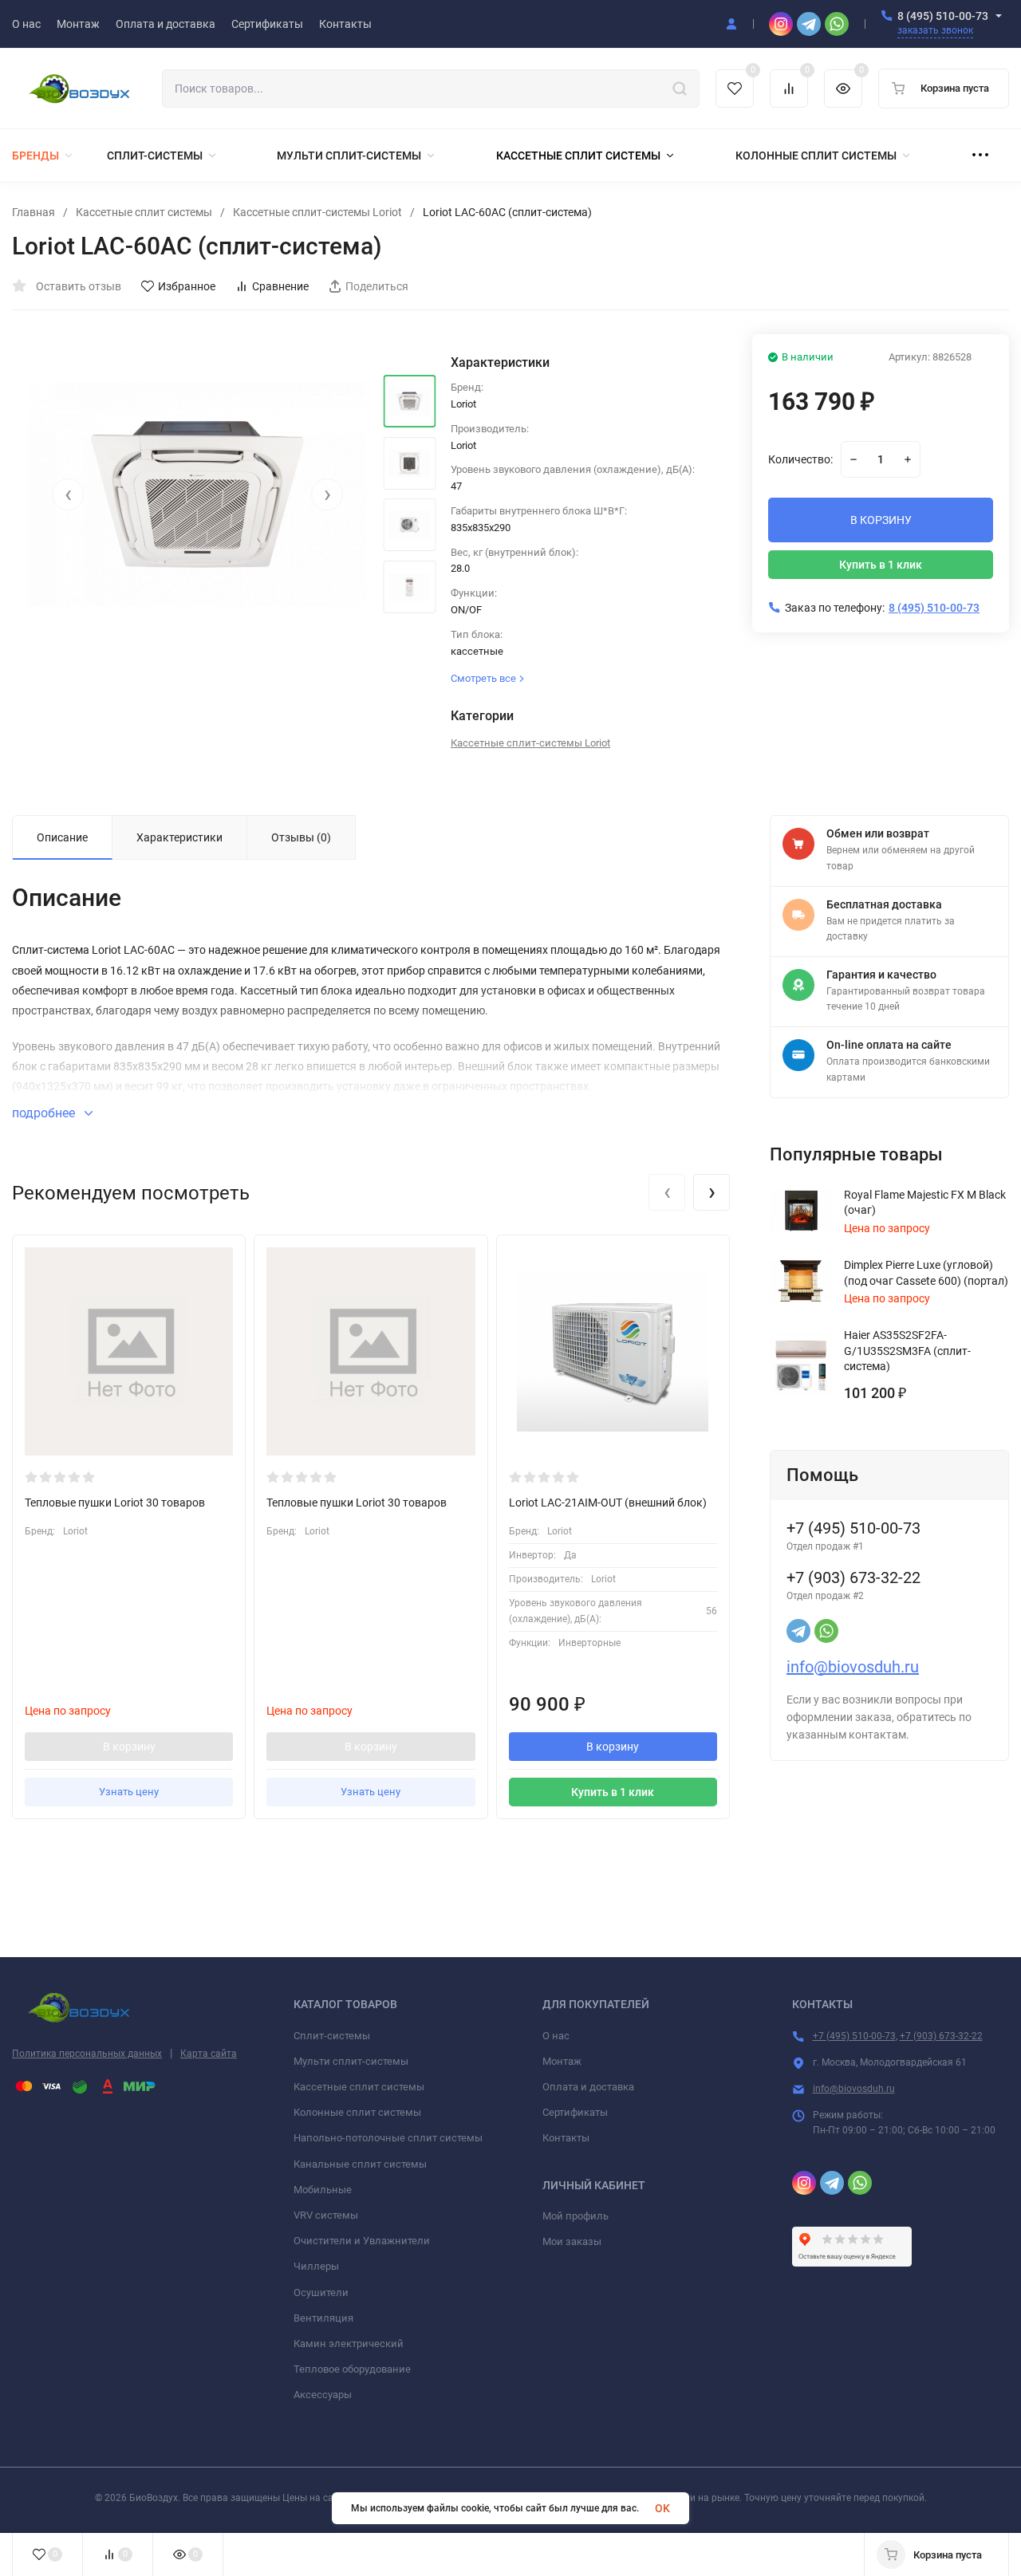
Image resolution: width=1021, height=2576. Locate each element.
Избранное (187, 286)
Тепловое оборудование (352, 2369)
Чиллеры (316, 2266)
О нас (556, 2036)
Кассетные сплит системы (144, 212)
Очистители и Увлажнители (362, 2241)
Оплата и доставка (588, 2087)
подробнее (45, 1113)
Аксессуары (323, 2395)
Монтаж (562, 2061)
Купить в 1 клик (881, 565)
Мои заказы (572, 2241)
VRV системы (326, 2215)
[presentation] (68, 494)
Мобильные (323, 2190)
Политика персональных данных (87, 2054)
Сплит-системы (332, 2036)
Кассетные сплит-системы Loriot (317, 212)
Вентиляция (323, 2318)
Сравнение (280, 286)
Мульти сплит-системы (351, 2061)
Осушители (321, 2292)
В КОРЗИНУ (881, 520)
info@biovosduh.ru (853, 1667)
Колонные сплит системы (357, 2112)
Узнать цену (129, 1792)
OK (662, 2508)
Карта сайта (209, 2054)
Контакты (566, 2138)
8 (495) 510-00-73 (943, 16)
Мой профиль (576, 2216)
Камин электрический (349, 2344)
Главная (34, 212)
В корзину (129, 1747)
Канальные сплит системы (360, 2164)
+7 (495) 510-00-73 (854, 2036)
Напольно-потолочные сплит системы (388, 2138)
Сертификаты (575, 2112)
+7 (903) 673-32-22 (941, 2036)
